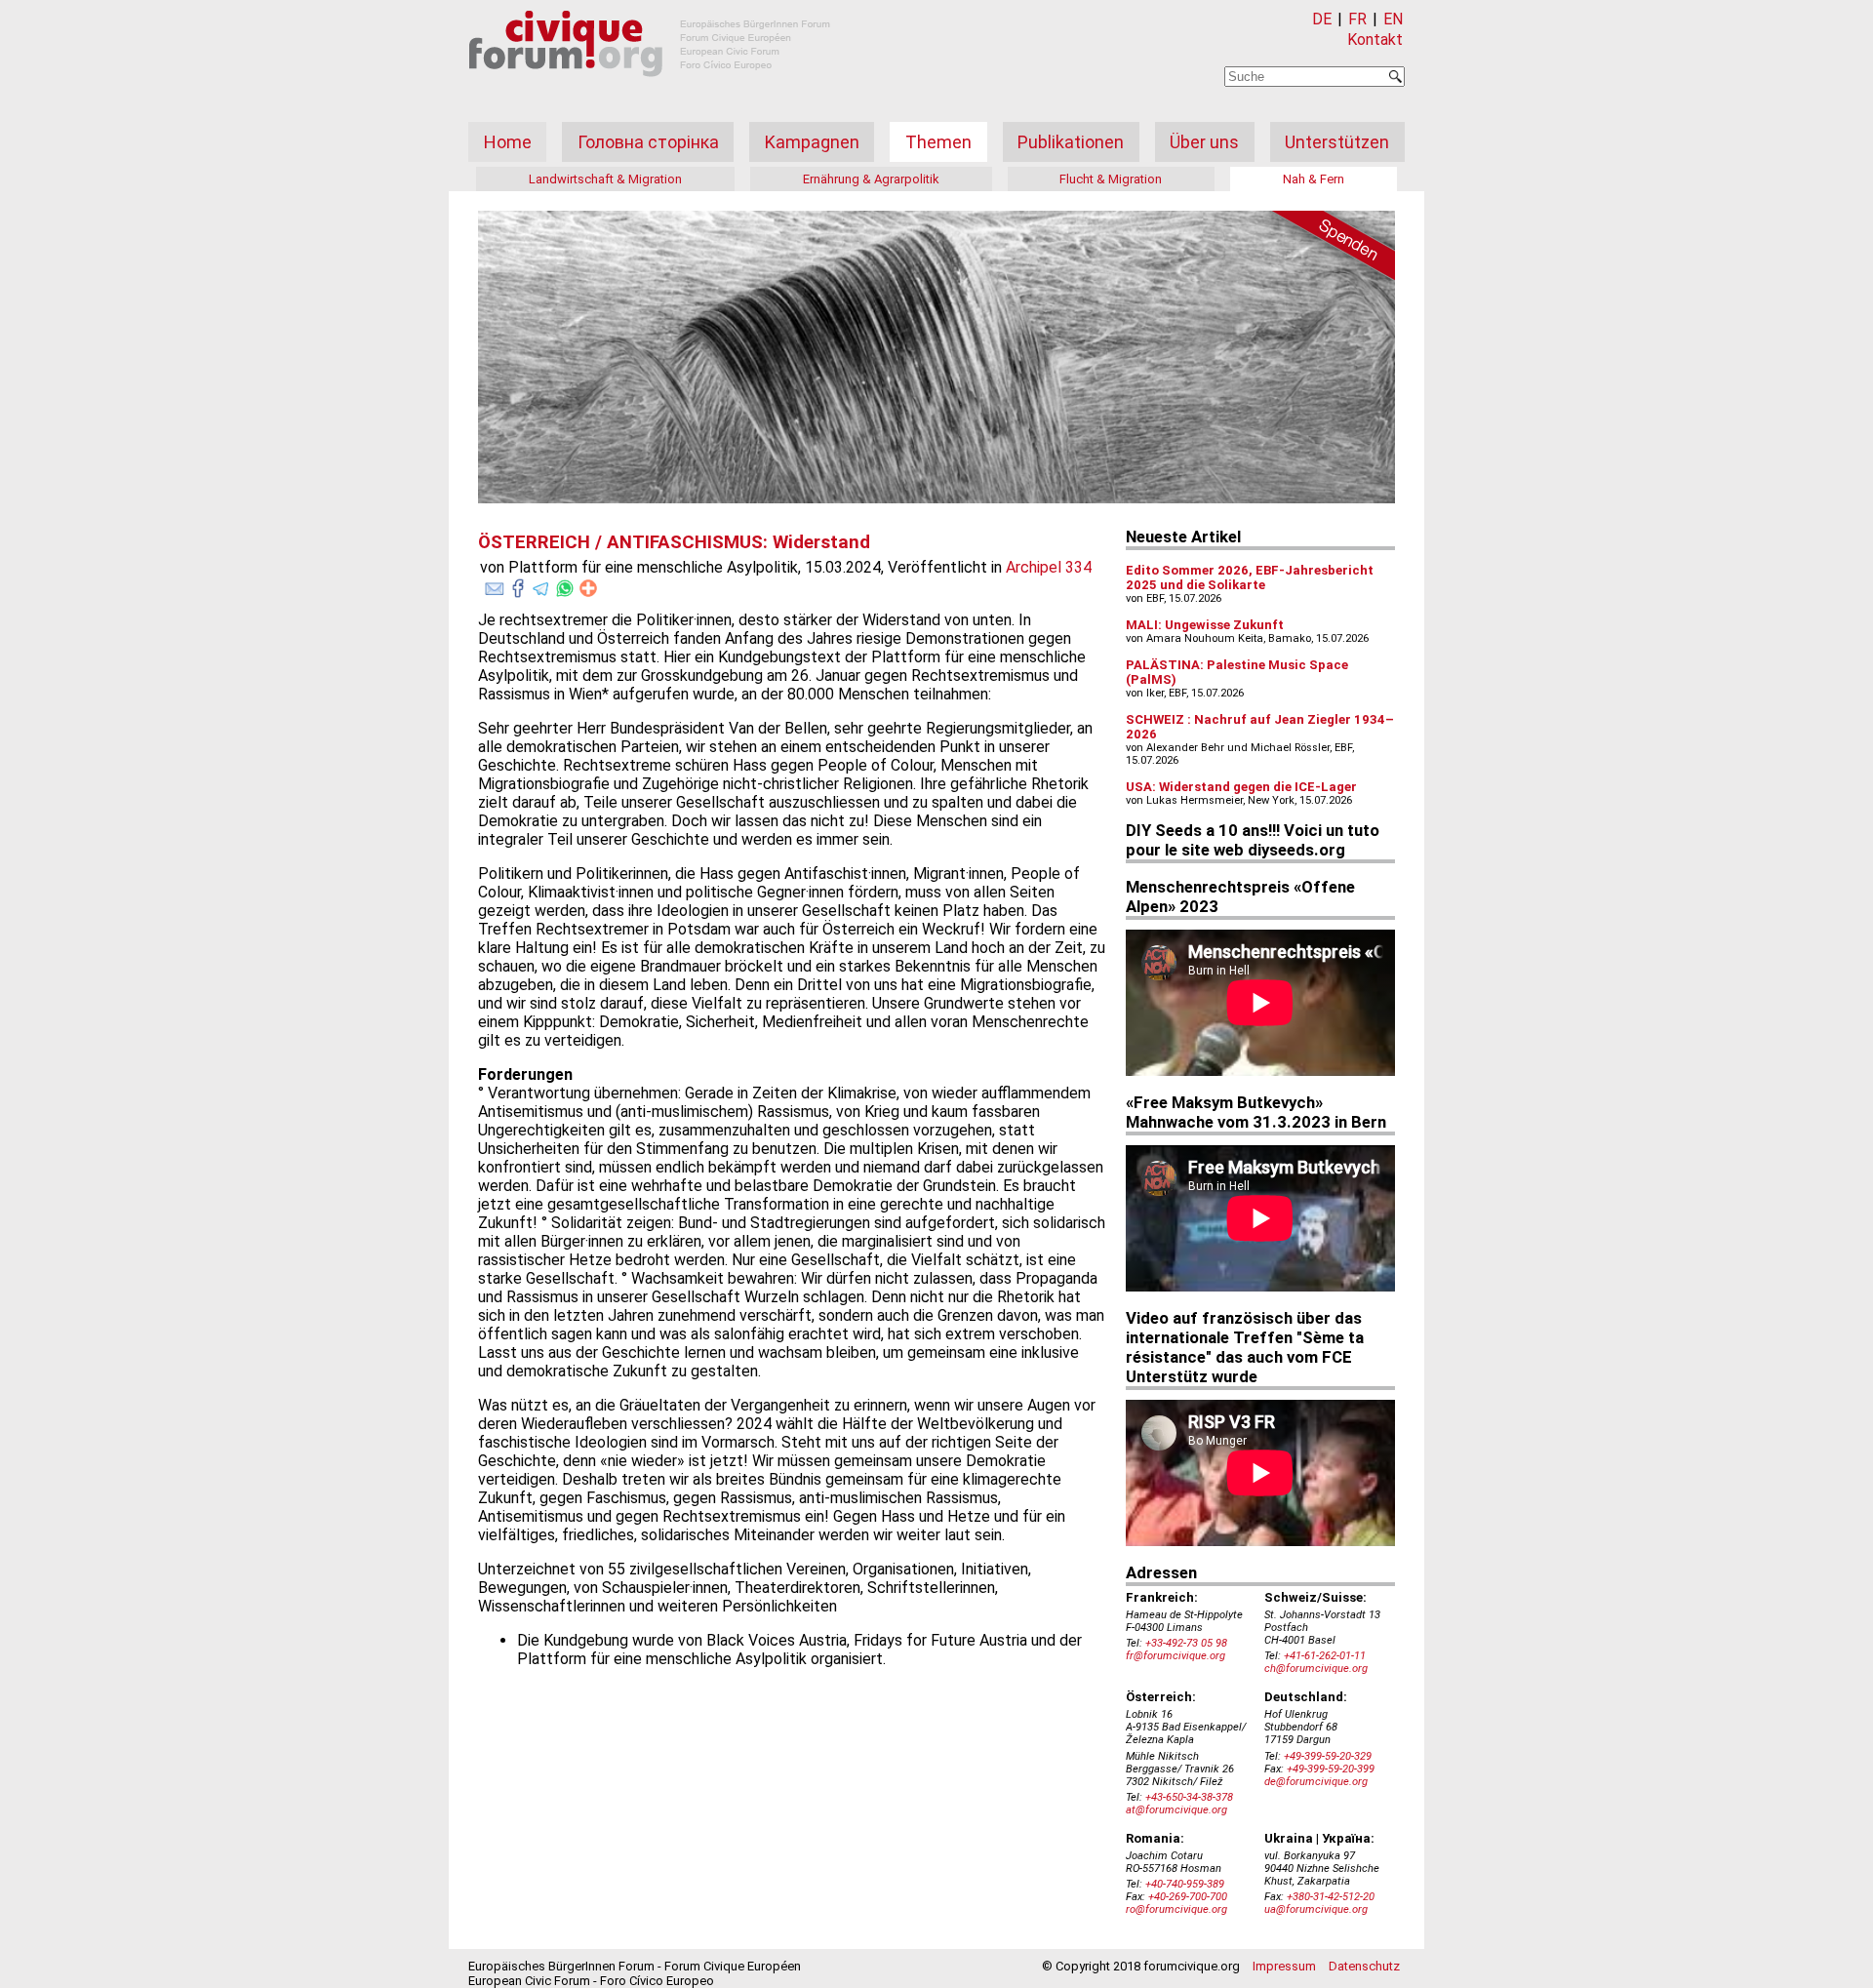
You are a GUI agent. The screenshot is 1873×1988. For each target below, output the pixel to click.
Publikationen (1071, 142)
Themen (938, 142)
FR (1357, 19)
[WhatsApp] (565, 584)
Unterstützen (1337, 142)
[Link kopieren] (588, 588)
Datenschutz (1364, 1966)
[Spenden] (1327, 249)
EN (1393, 19)
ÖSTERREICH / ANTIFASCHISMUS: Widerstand (674, 542)
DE (1322, 19)
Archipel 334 (1049, 567)
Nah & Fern (1314, 179)
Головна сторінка (648, 142)
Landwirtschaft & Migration (605, 179)
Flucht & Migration (1111, 179)
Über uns (1204, 142)
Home (508, 142)
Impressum (1284, 1966)
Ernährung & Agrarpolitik (871, 179)
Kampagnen (812, 142)
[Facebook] (518, 584)
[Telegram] (541, 584)
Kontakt (1375, 40)
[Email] (495, 584)
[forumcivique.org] (650, 92)
